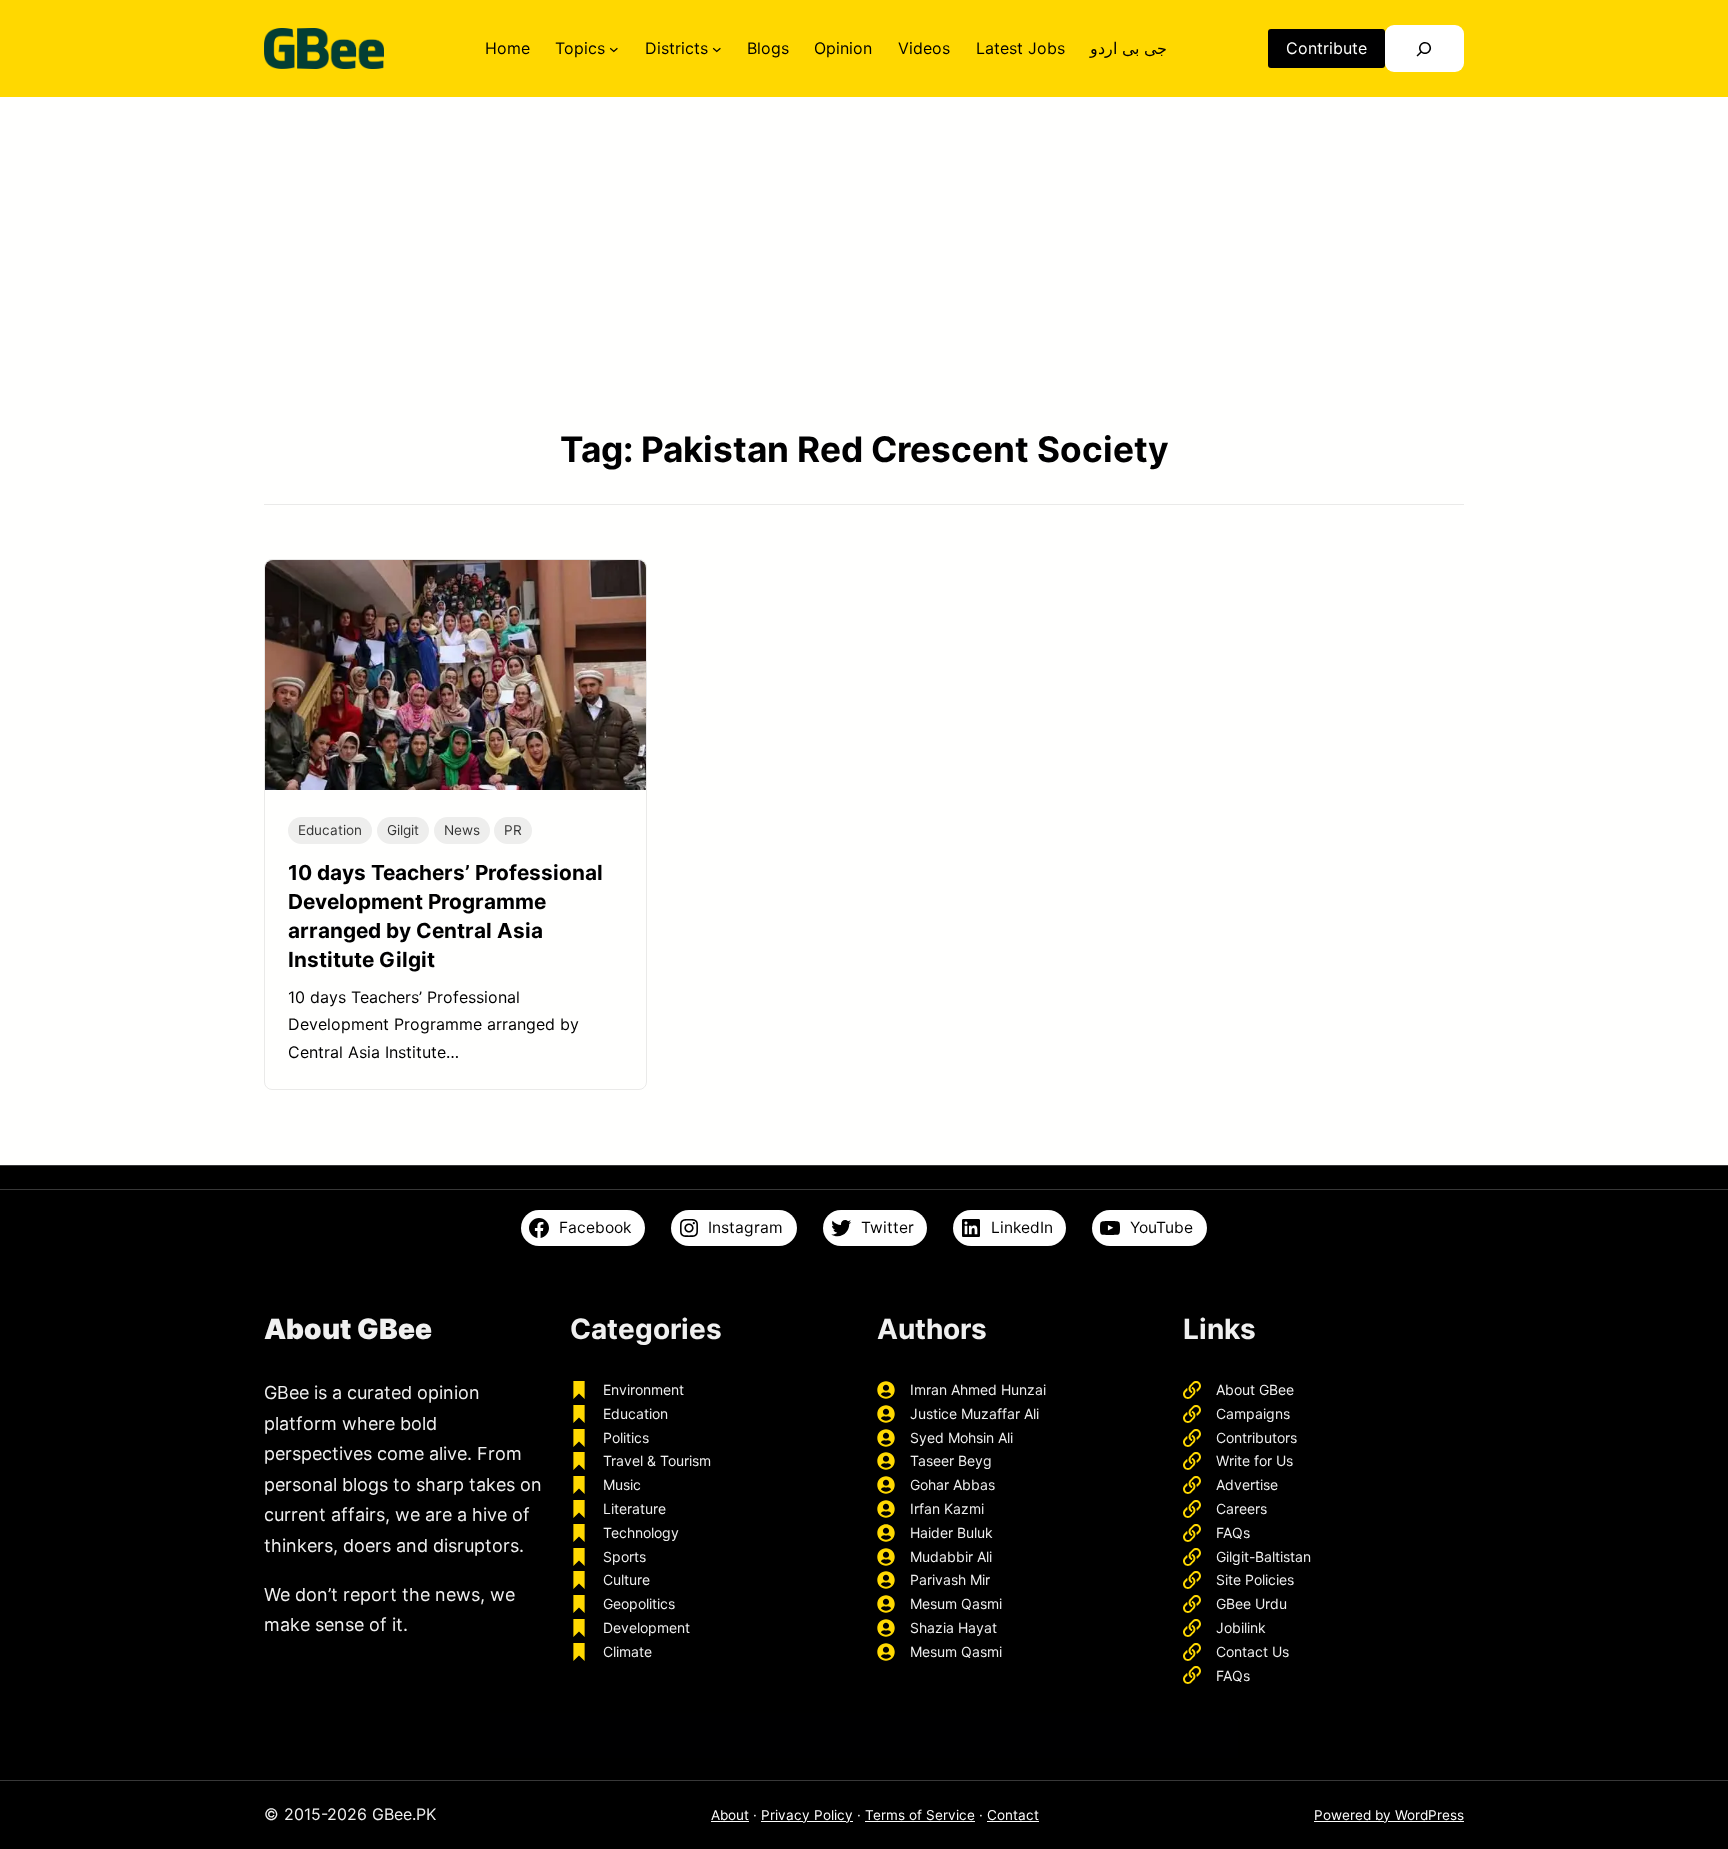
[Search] (1424, 48)
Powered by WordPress (1389, 1815)
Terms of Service (920, 1815)
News (462, 830)
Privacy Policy (807, 1815)
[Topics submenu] (614, 49)
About (730, 1815)
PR (513, 830)
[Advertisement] (864, 261)
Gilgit (403, 830)
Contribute (1326, 48)
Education (330, 830)
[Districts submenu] (717, 49)
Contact (1013, 1815)
